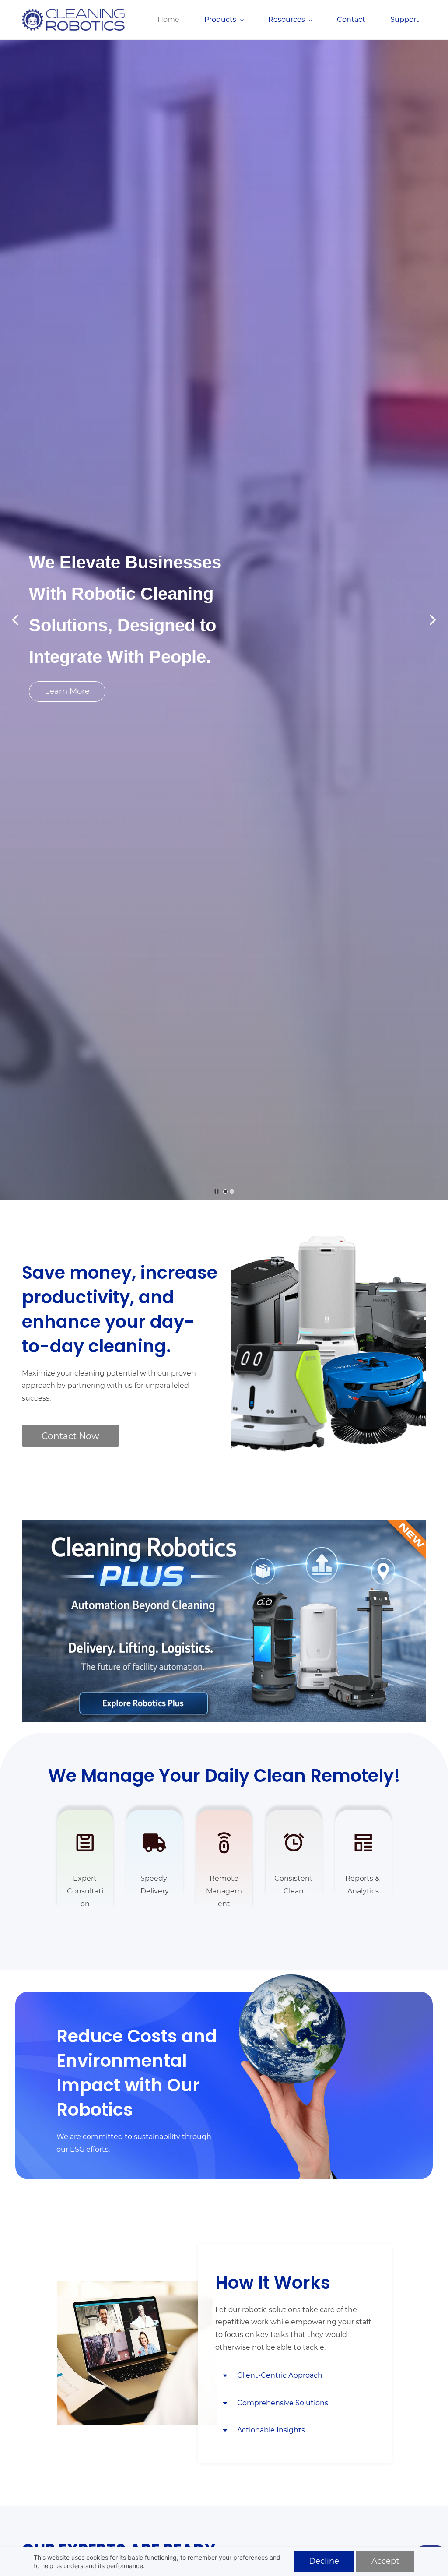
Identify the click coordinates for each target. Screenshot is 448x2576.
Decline (324, 2561)
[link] (294, 1975)
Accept (385, 2561)
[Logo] (73, 20)
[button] (15, 620)
